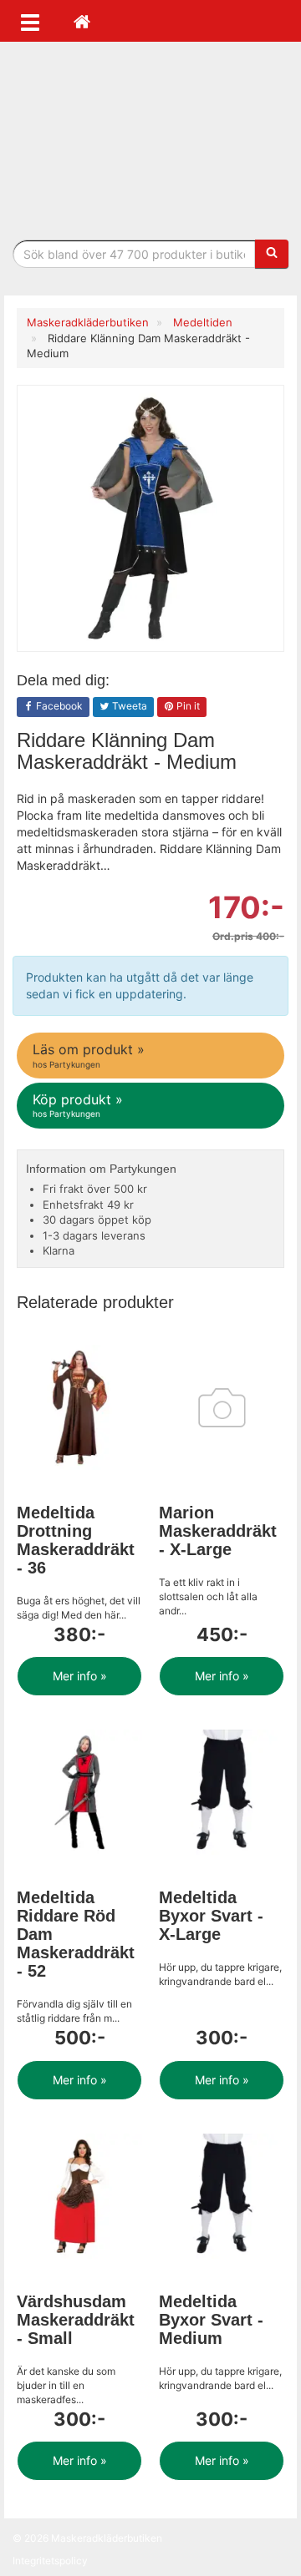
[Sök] (272, 254)
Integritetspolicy (50, 2561)
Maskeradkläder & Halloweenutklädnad (150, 141)
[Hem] (82, 21)
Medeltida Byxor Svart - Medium (211, 2320)
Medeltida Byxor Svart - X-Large (211, 1916)
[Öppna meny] (30, 21)
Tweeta (128, 706)
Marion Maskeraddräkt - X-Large (218, 1531)
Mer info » (80, 1676)
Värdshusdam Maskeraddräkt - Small (76, 2320)
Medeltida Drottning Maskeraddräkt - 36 (76, 1540)
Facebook (58, 706)
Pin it (187, 706)
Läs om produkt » (89, 1055)
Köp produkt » (78, 1105)
